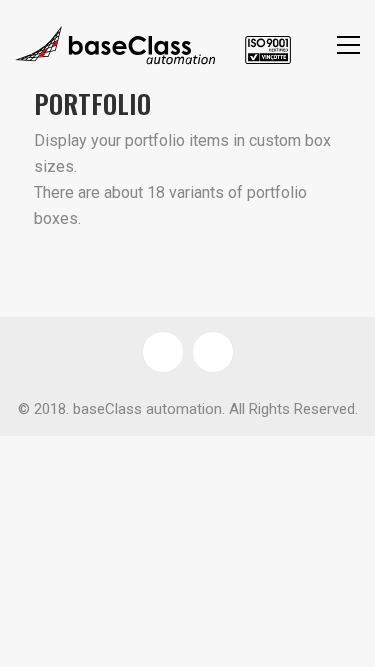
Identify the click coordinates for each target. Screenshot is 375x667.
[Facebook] (163, 352)
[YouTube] (213, 352)
